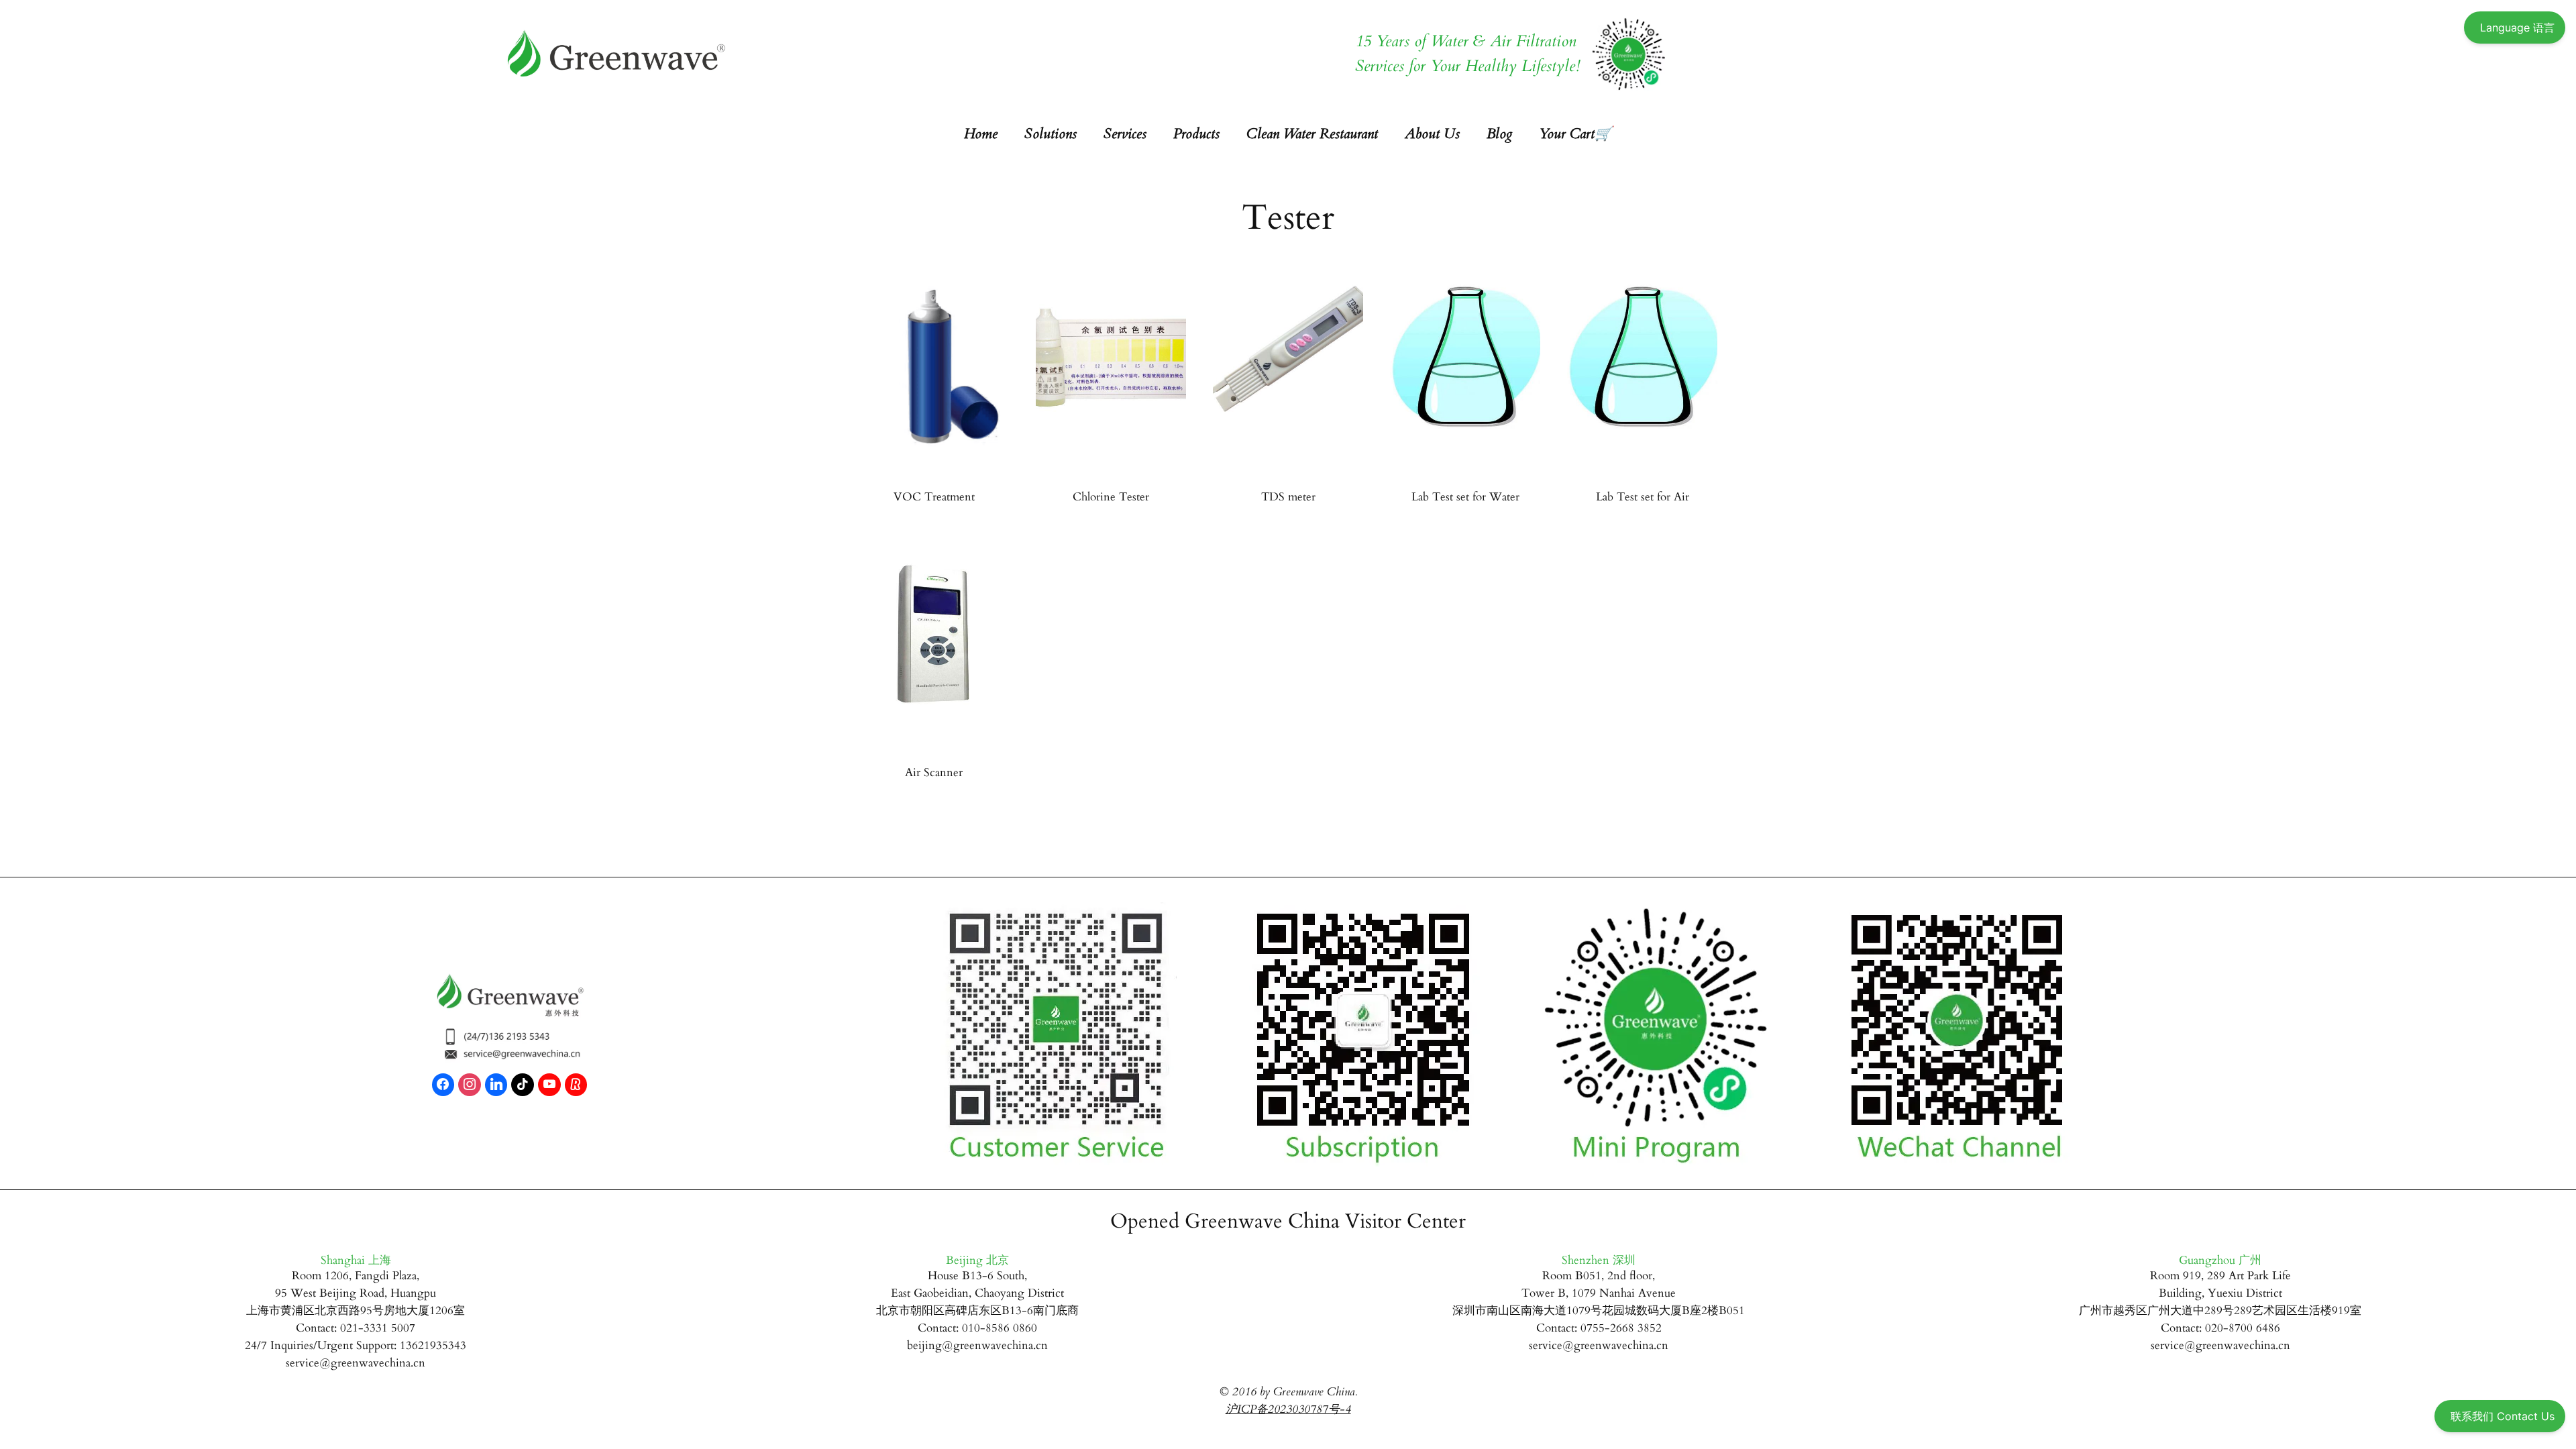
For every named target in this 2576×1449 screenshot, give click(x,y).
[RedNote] (576, 1085)
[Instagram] (470, 1085)
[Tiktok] (523, 1085)
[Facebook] (443, 1085)
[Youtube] (549, 1085)
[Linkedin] (496, 1085)
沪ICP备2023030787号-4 (1288, 1409)
